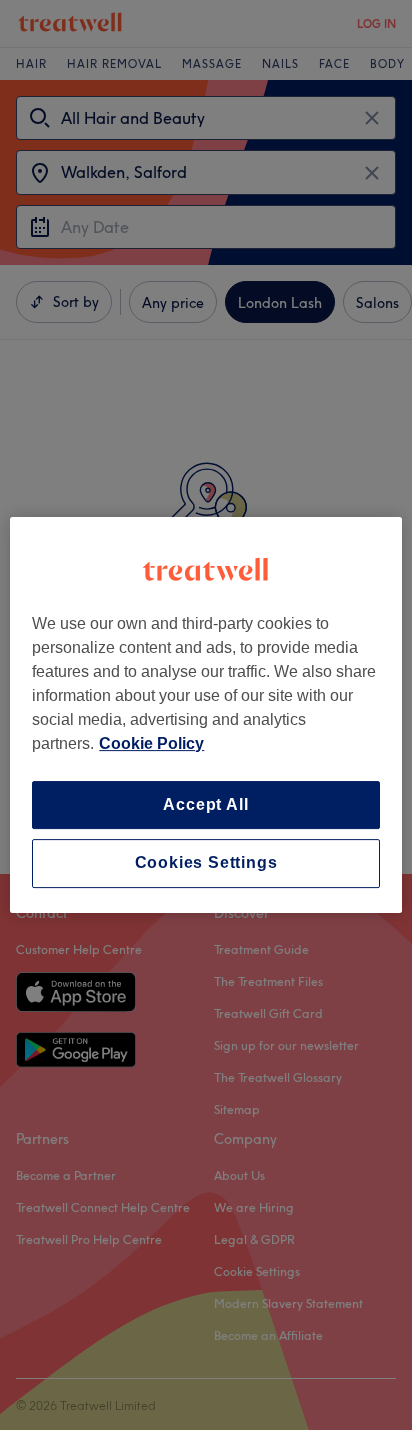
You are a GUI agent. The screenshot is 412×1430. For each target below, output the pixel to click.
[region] (205, 715)
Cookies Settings (206, 863)
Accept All (205, 804)
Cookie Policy (151, 743)
